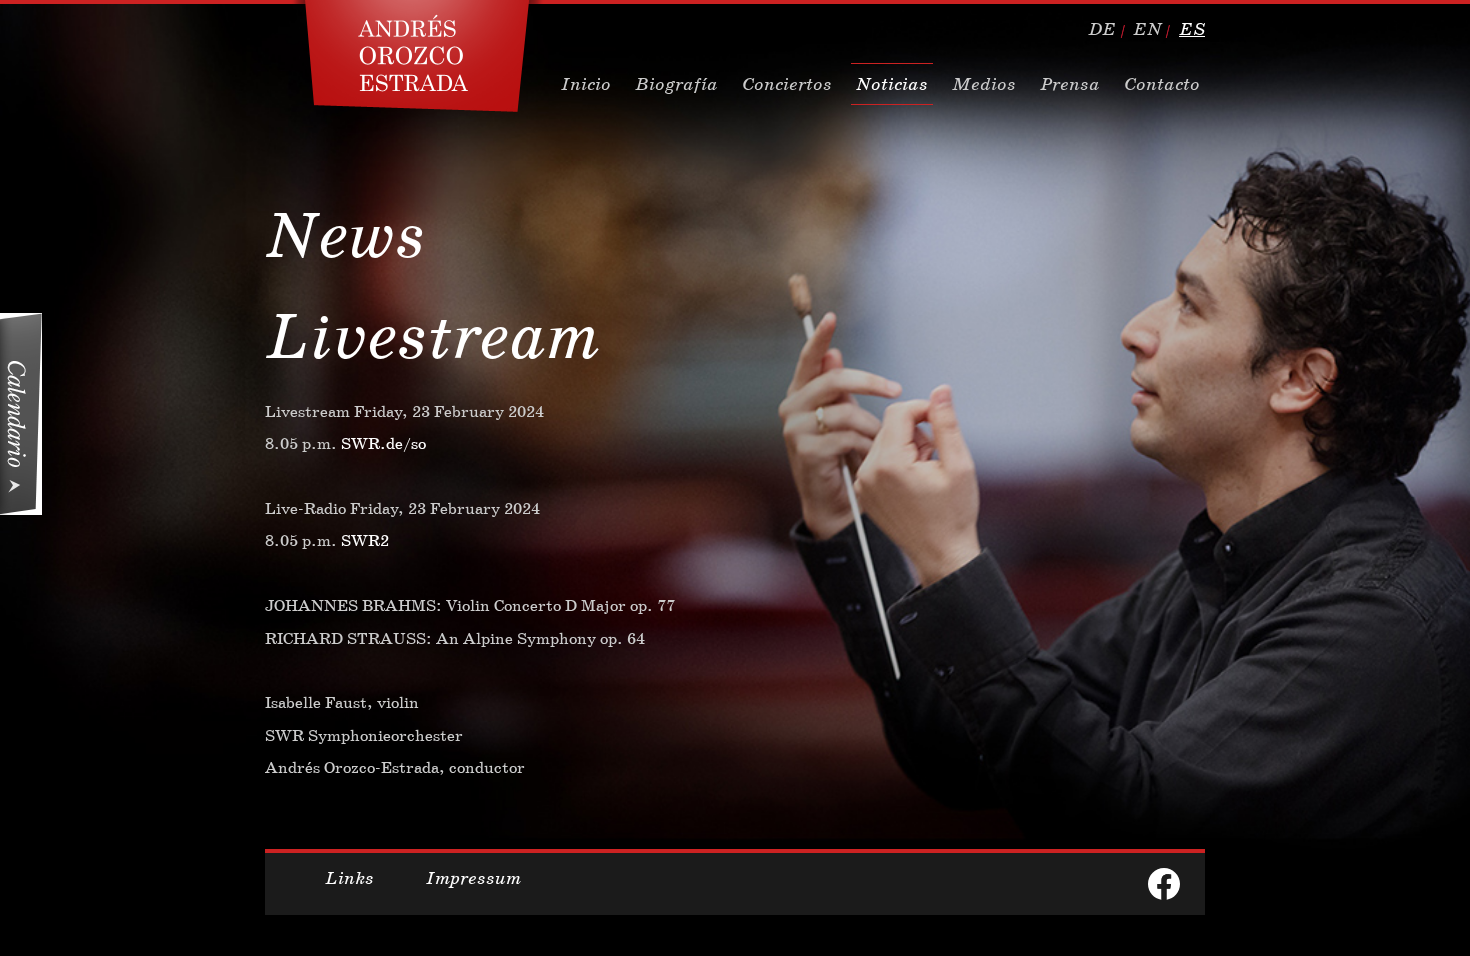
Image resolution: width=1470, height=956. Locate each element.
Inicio (586, 84)
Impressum (473, 878)
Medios (984, 84)
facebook (1164, 884)
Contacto (1162, 84)
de (1102, 29)
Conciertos (787, 84)
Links (349, 878)
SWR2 (365, 540)
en (1147, 29)
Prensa (1070, 84)
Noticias (892, 84)
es (1192, 29)
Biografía (676, 84)
